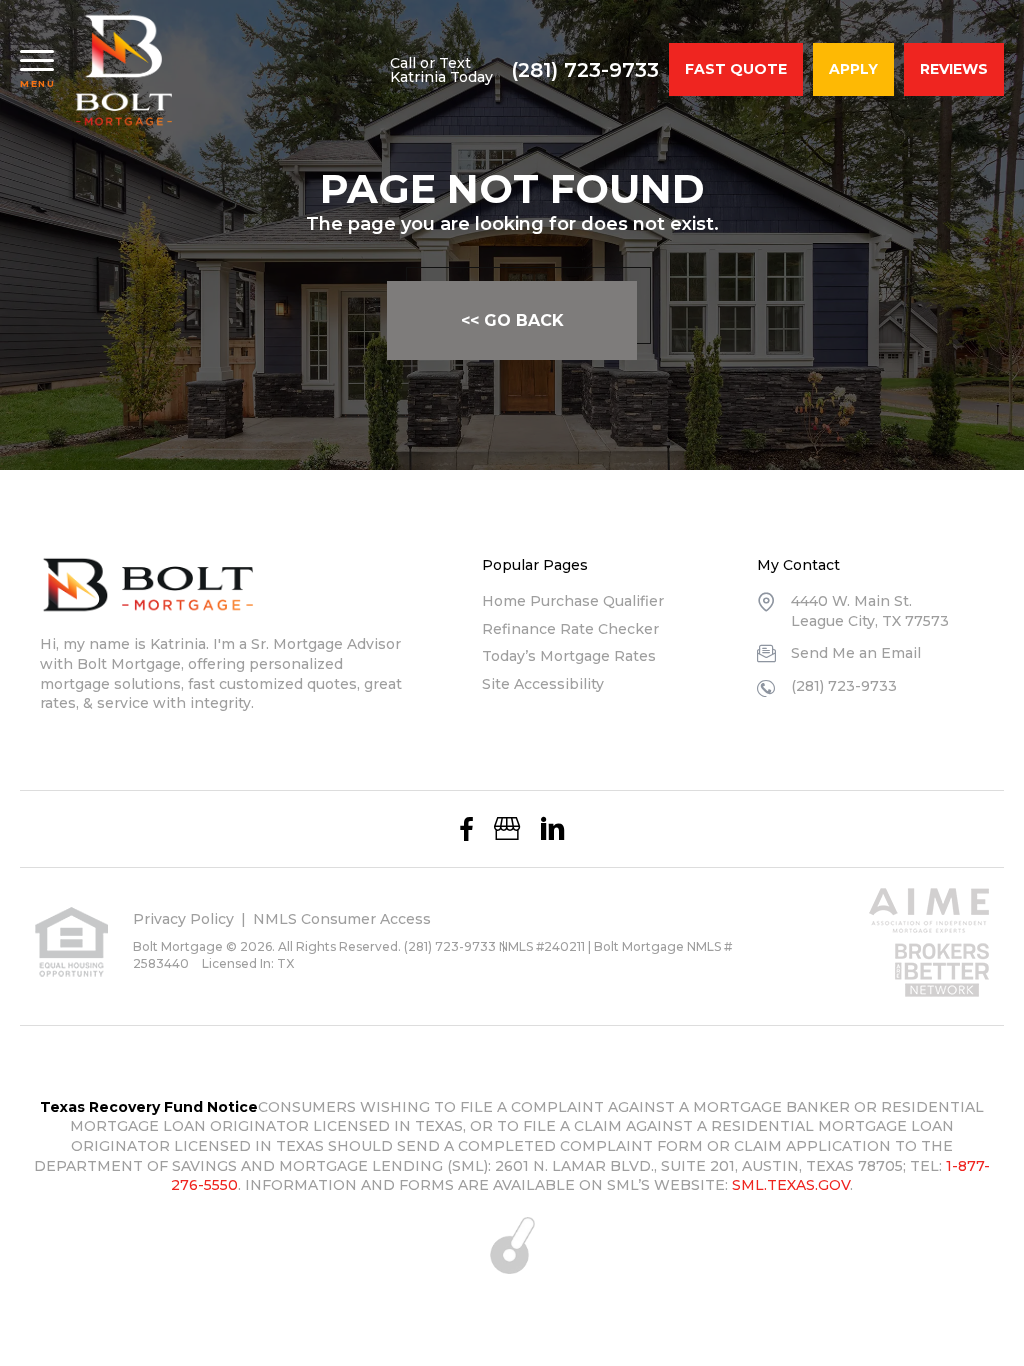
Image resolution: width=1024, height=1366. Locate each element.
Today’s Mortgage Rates (569, 656)
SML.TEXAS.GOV (791, 1185)
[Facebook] (466, 829)
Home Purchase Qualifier (573, 601)
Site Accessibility (543, 684)
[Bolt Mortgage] (124, 70)
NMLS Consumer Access (342, 919)
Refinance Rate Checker (570, 629)
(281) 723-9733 (585, 70)
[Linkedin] (553, 829)
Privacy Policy (183, 919)
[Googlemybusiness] (507, 829)
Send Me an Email (856, 653)
